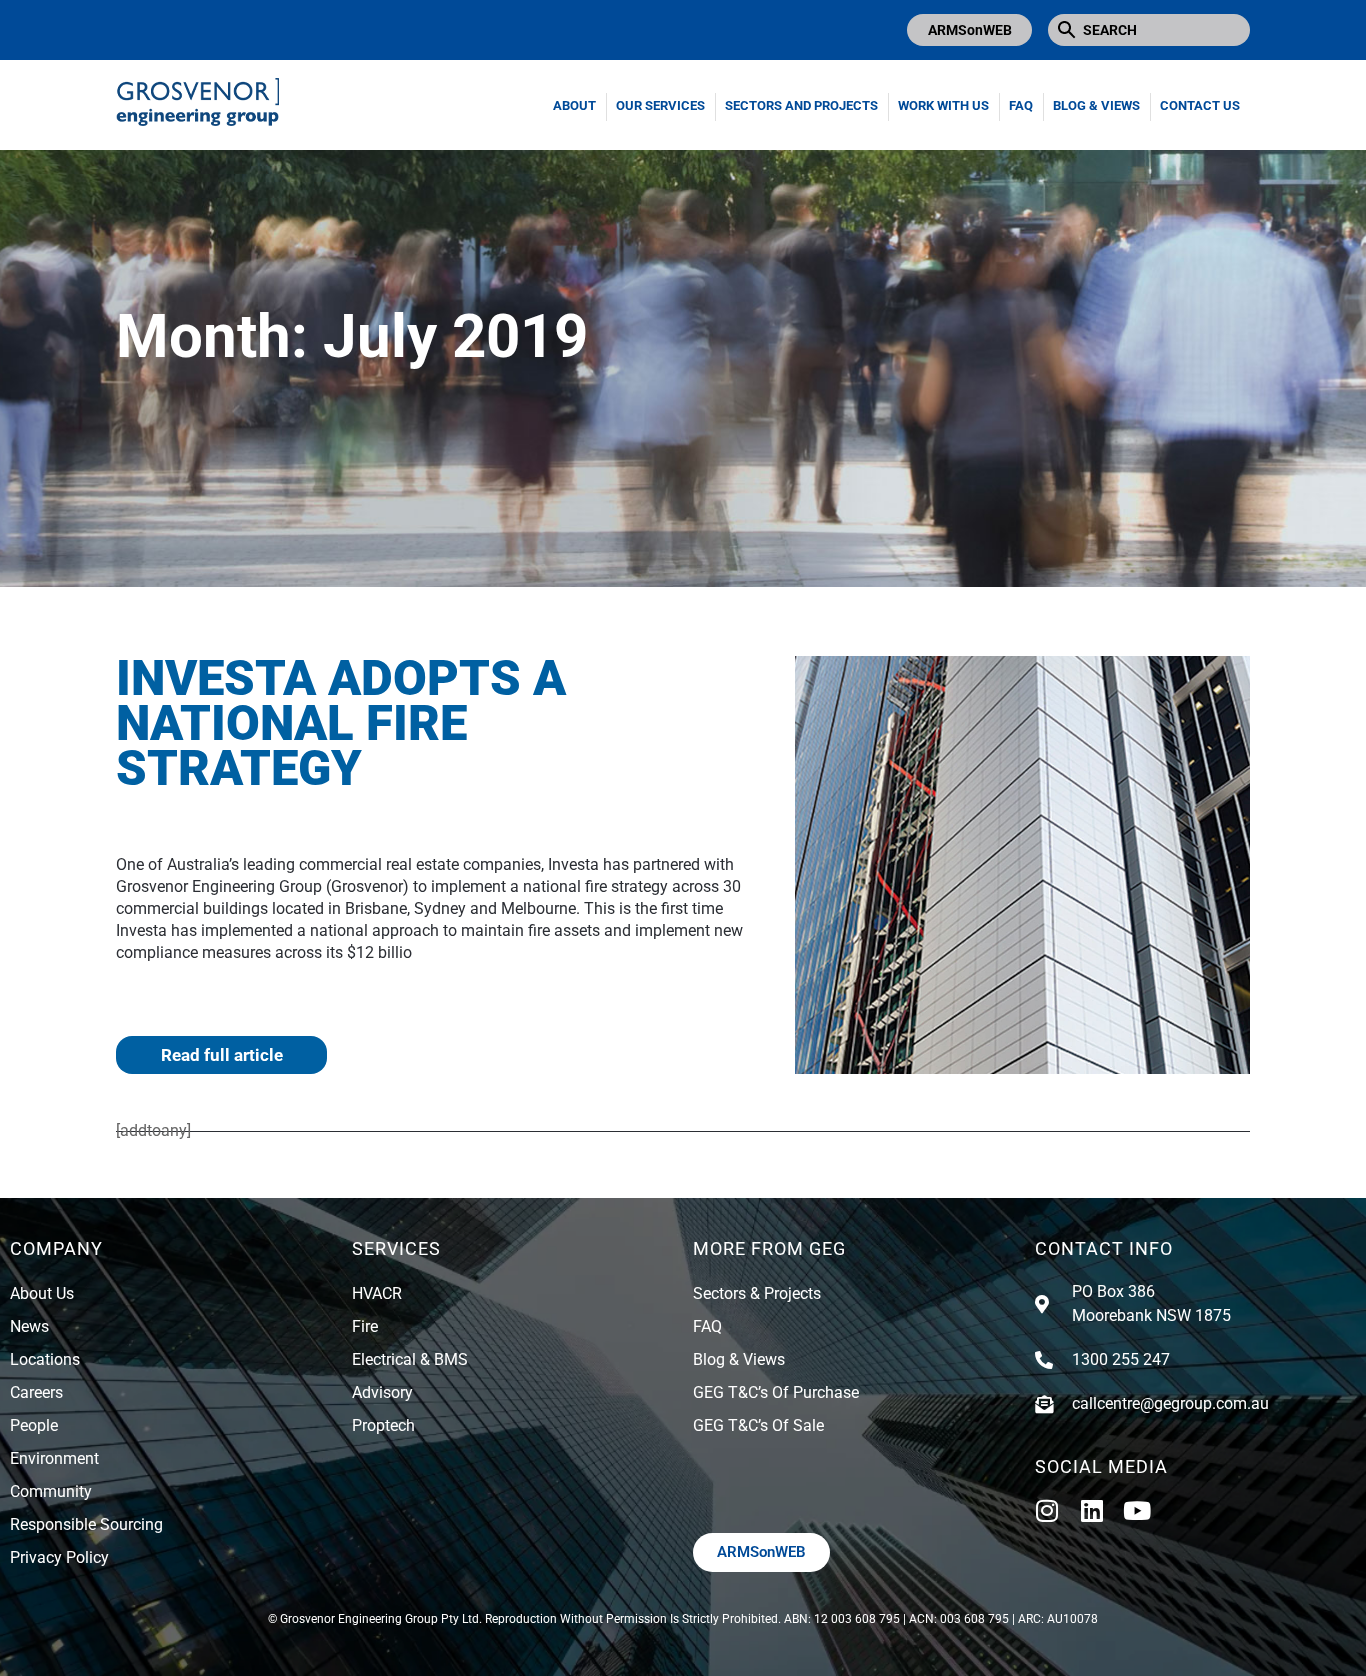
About (574, 105)
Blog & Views (1096, 105)
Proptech (383, 1425)
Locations (45, 1359)
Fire (365, 1326)
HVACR (377, 1293)
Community (51, 1491)
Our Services (660, 105)
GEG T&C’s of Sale (758, 1425)
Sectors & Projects (757, 1293)
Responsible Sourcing (86, 1524)
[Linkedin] (1092, 1510)
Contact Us (1200, 105)
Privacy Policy (59, 1557)
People (34, 1425)
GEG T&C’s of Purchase (776, 1392)
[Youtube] (1137, 1510)
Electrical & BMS (410, 1359)
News (29, 1326)
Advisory (382, 1392)
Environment (54, 1458)
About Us (42, 1293)
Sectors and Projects (801, 105)
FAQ (1021, 105)
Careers (36, 1392)
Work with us (943, 105)
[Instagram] (1047, 1510)
